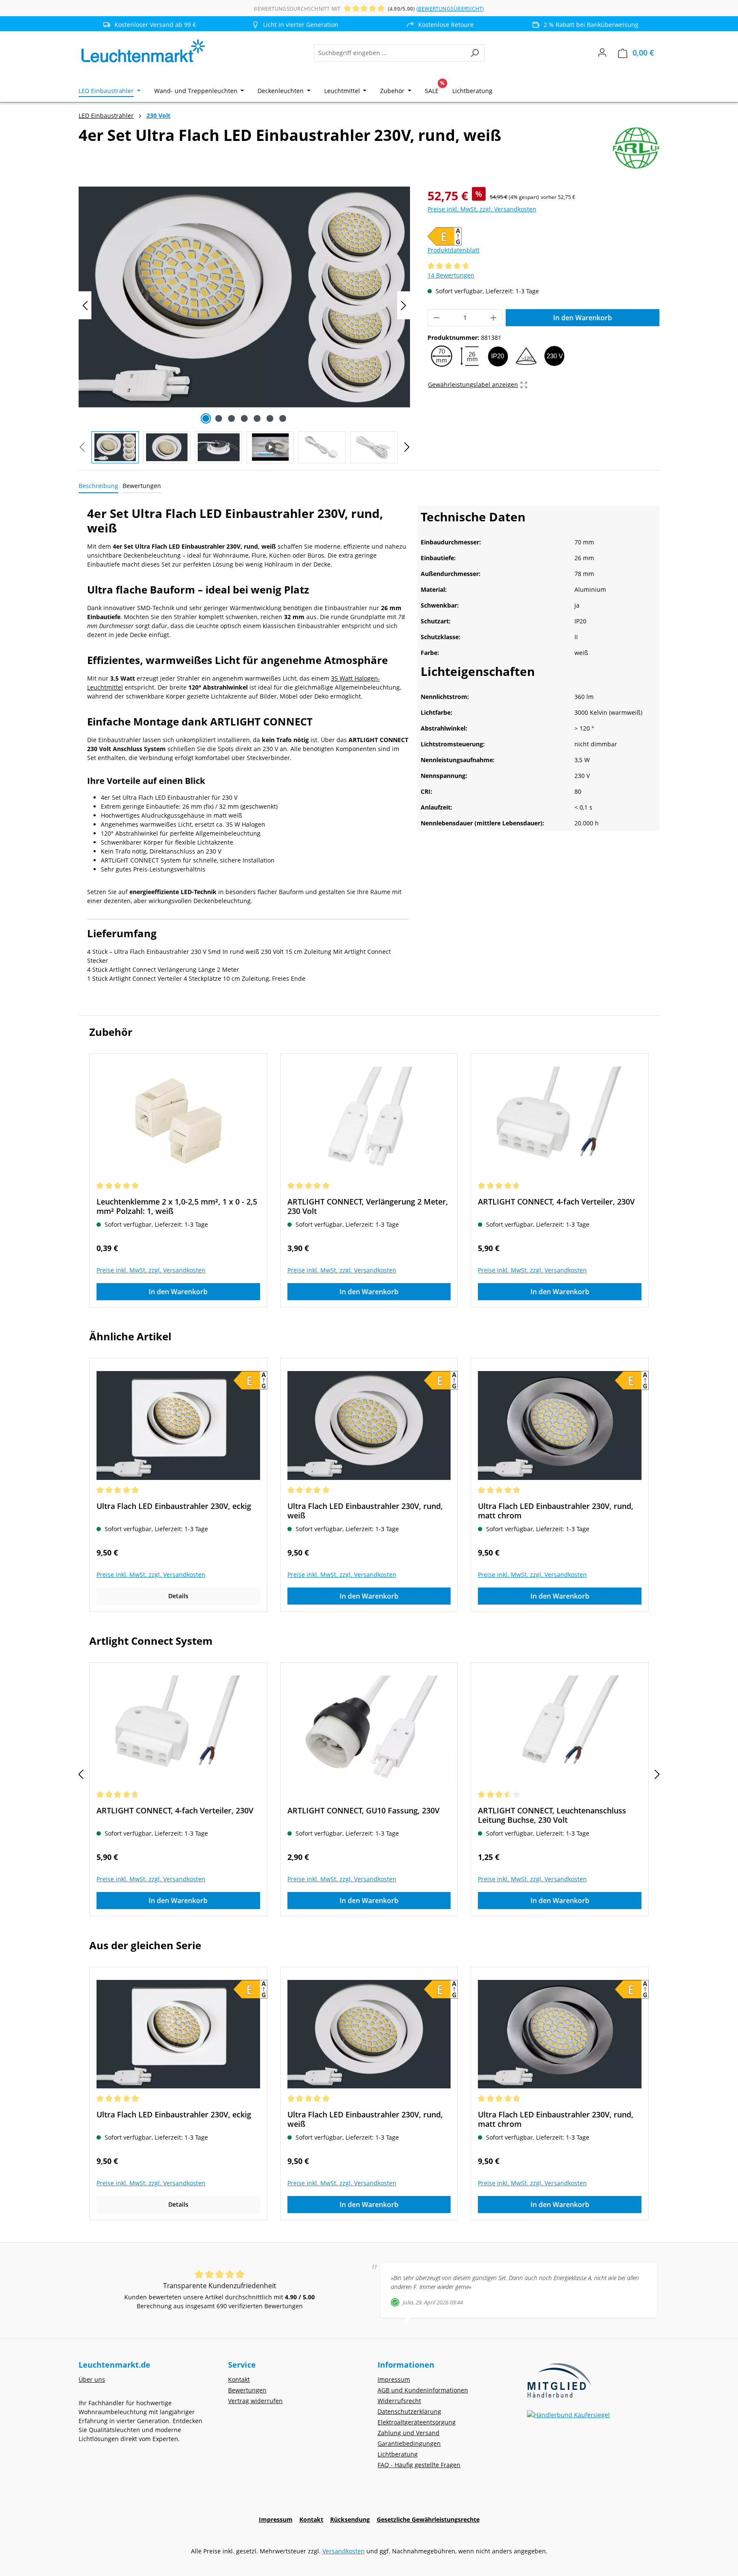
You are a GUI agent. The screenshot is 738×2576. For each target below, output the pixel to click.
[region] (245, 325)
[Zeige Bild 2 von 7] (219, 418)
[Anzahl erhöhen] (494, 318)
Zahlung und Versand (409, 2433)
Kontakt (239, 2379)
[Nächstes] (404, 306)
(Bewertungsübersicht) (450, 9)
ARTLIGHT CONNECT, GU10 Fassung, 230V (363, 1811)
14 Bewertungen (451, 275)
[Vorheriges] (85, 306)
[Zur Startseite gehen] (143, 51)
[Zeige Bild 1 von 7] (206, 418)
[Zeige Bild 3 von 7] (231, 418)
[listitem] (296, 25)
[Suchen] (475, 53)
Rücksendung (350, 2519)
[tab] (98, 486)
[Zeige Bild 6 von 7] (270, 418)
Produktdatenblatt (454, 250)
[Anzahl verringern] (436, 318)
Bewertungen (247, 2390)
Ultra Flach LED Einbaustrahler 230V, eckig (174, 1506)
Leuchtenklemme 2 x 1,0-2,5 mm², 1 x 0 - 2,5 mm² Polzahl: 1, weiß (177, 1206)
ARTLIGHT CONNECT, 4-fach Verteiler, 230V (556, 1202)
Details (178, 1596)
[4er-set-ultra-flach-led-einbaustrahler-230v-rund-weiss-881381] (244, 297)
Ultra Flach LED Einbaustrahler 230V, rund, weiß (365, 1511)
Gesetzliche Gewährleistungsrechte (428, 2519)
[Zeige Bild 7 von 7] (283, 418)
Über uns (92, 2379)
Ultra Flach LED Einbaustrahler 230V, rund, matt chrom (556, 1511)
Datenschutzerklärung (409, 2411)
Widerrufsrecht (399, 2401)
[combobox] (389, 53)
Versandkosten (344, 2551)
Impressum (394, 2379)
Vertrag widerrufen (255, 2401)
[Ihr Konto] (602, 53)
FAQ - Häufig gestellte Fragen (419, 2465)
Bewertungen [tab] (142, 486)
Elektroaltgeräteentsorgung (417, 2422)
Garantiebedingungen (409, 2443)
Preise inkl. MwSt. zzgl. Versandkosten (482, 209)
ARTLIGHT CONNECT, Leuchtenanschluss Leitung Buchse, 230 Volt (552, 1815)
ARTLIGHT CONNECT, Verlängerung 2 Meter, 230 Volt (368, 1206)
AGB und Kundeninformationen (423, 2390)
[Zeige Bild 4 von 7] (244, 418)
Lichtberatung (398, 2454)
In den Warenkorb (583, 318)
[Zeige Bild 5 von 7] (257, 418)
